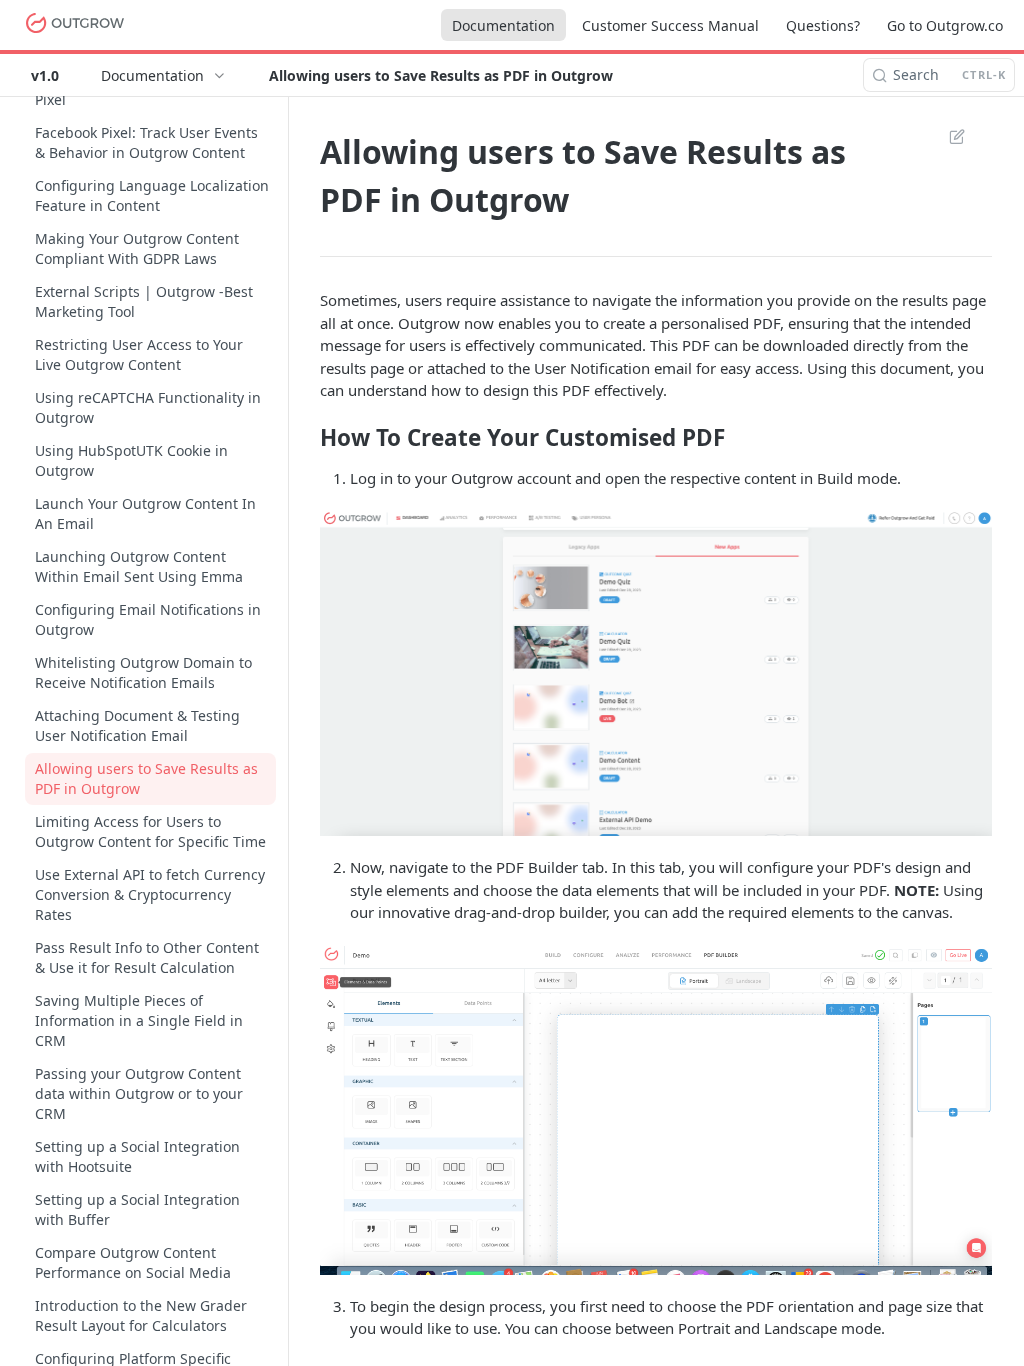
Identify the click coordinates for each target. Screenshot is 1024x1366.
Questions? (823, 25)
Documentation (503, 25)
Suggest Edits (947, 136)
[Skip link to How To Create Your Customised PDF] (306, 438)
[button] (656, 673)
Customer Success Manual (670, 25)
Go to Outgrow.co (945, 25)
